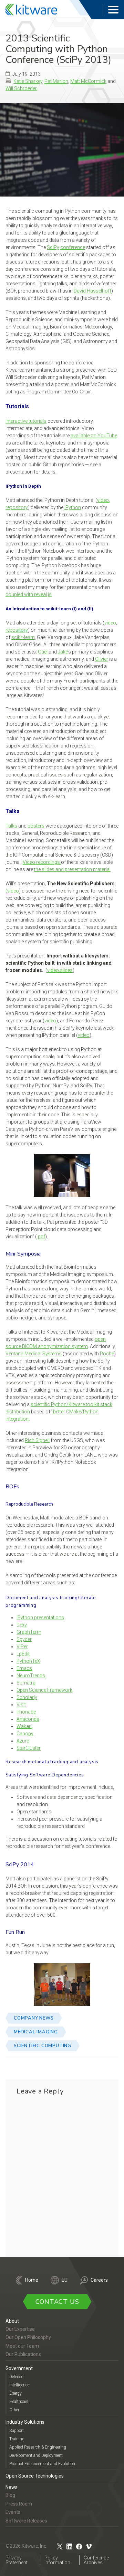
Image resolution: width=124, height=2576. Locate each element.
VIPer (22, 1647)
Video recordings (42, 862)
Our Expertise (20, 2329)
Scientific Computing (43, 2046)
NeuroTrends (31, 1676)
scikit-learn (23, 637)
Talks (11, 826)
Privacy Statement (17, 2560)
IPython (73, 507)
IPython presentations (40, 1618)
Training (17, 2439)
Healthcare (19, 2402)
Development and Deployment (36, 2455)
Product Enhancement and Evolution (42, 2464)
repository (17, 507)
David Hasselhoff (92, 291)
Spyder (24, 1639)
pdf (42, 1237)
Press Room (19, 2504)
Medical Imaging (36, 2032)
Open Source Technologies (35, 2476)
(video (12, 891)
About (12, 2321)
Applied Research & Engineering (38, 2447)
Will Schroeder (21, 88)
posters (36, 826)
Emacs (24, 1668)
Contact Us (57, 2302)
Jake (63, 652)
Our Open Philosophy (28, 2337)
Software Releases (26, 2521)
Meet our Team (22, 2346)
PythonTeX (28, 1661)
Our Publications (23, 2354)
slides (66, 970)
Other (14, 2410)
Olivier (102, 659)
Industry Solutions (25, 2422)
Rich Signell (37, 1440)
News (12, 2487)
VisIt (21, 1705)
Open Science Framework (44, 1690)
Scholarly (27, 1697)
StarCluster (29, 1748)
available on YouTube (94, 436)
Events (13, 2512)
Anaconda (28, 1719)
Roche (107, 1354)
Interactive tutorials (26, 421)
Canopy (25, 1734)
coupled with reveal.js (29, 594)
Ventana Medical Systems (34, 1354)
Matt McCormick (88, 81)
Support (17, 2431)
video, (54, 970)
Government (19, 2368)
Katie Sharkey (28, 81)
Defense (16, 2377)
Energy (15, 2393)
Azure (23, 1741)
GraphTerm (29, 1632)
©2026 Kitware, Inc (26, 2546)
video (103, 500)
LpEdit (23, 1654)
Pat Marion (56, 81)
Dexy (22, 1625)
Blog (10, 2495)
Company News (34, 2018)
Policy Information (57, 2560)
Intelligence (19, 2385)
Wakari (24, 1726)
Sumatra (26, 1683)
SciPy (53, 247)
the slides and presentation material (72, 869)
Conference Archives (96, 2560)
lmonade (26, 1712)
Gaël (43, 652)
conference (73, 247)
